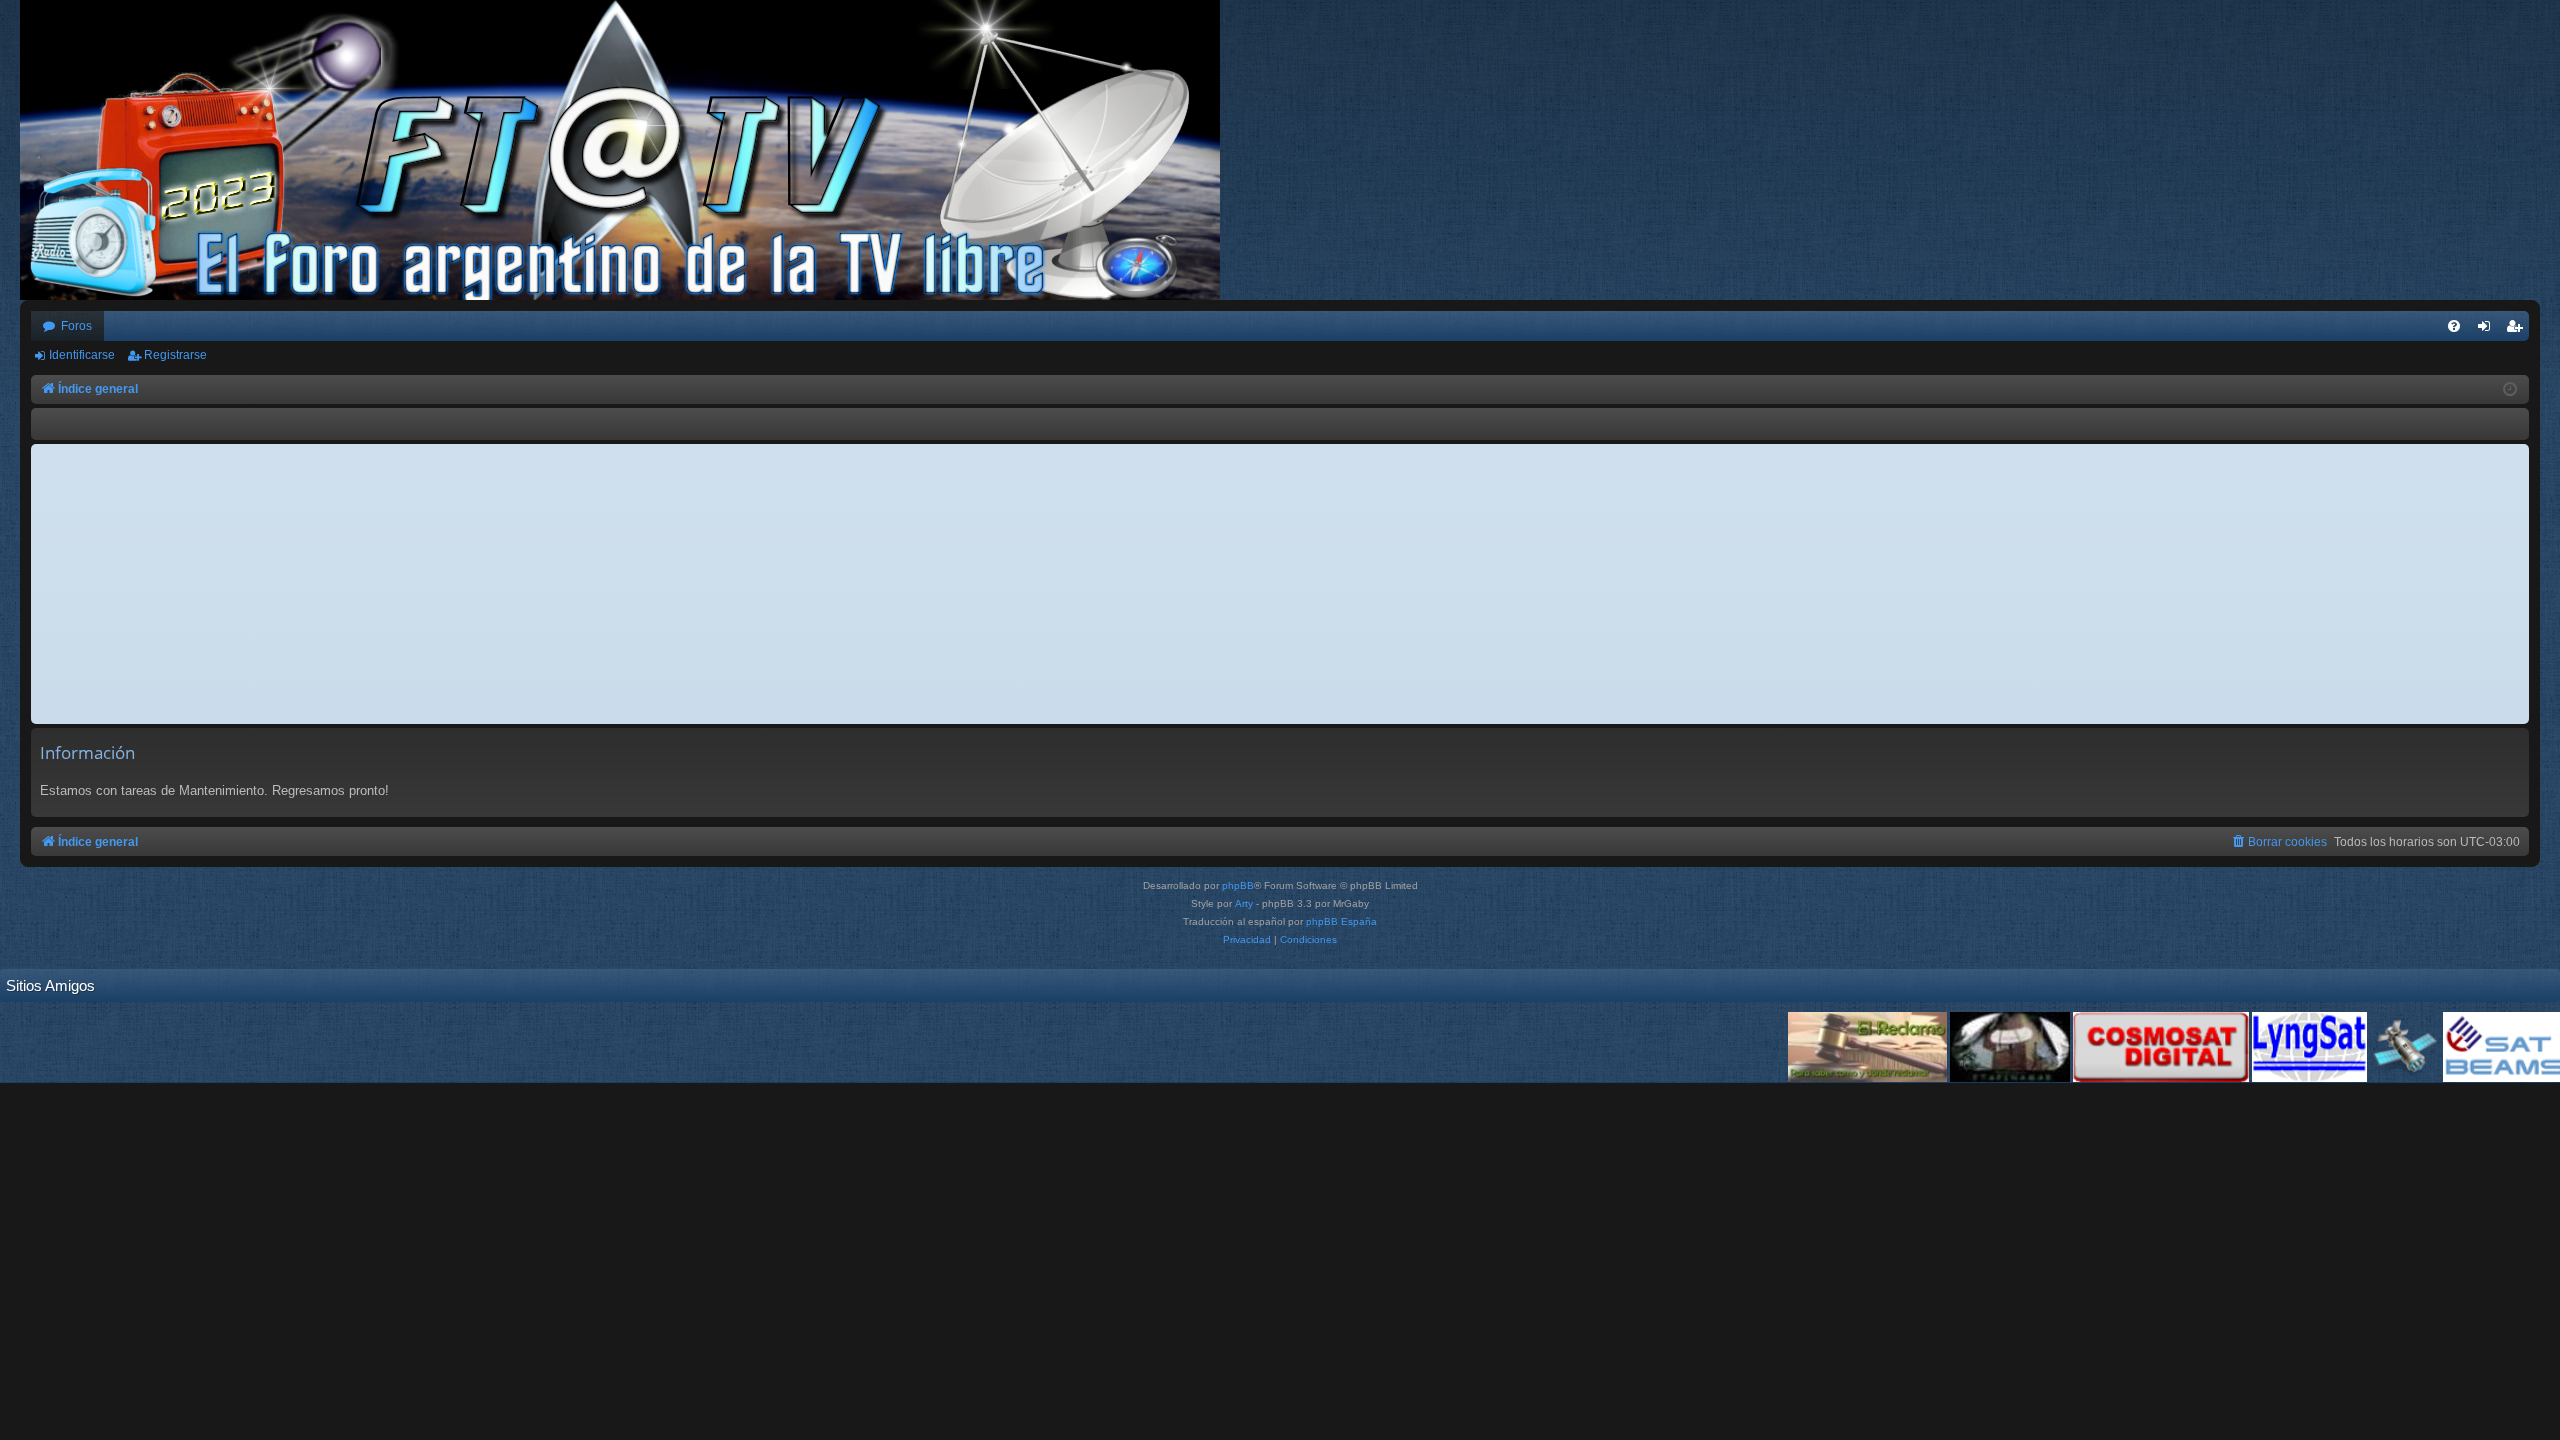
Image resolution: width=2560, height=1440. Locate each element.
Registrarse (175, 355)
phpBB (1238, 885)
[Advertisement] (1280, 584)
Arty (1244, 903)
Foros (76, 326)
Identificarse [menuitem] (2488, 330)
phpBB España (1341, 921)
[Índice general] (630, 150)
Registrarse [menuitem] (2518, 330)
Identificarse (82, 355)
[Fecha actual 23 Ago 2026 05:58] (2510, 390)
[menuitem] (2454, 326)
